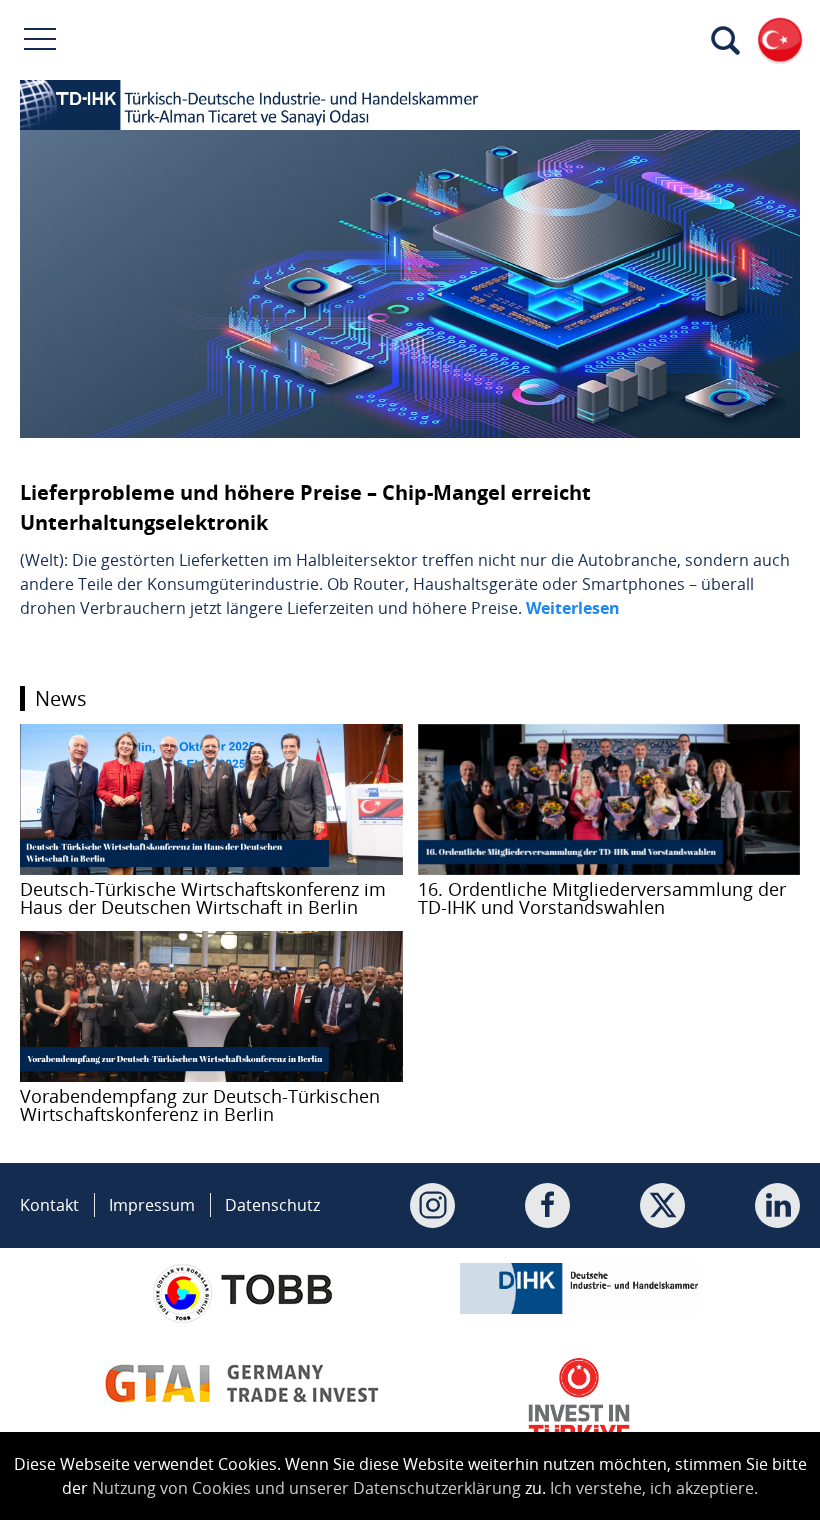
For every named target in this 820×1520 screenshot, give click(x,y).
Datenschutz (272, 1205)
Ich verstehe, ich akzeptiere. (654, 1488)
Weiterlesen (573, 608)
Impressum (152, 1205)
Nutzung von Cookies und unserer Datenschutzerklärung (306, 1488)
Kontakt (49, 1205)
